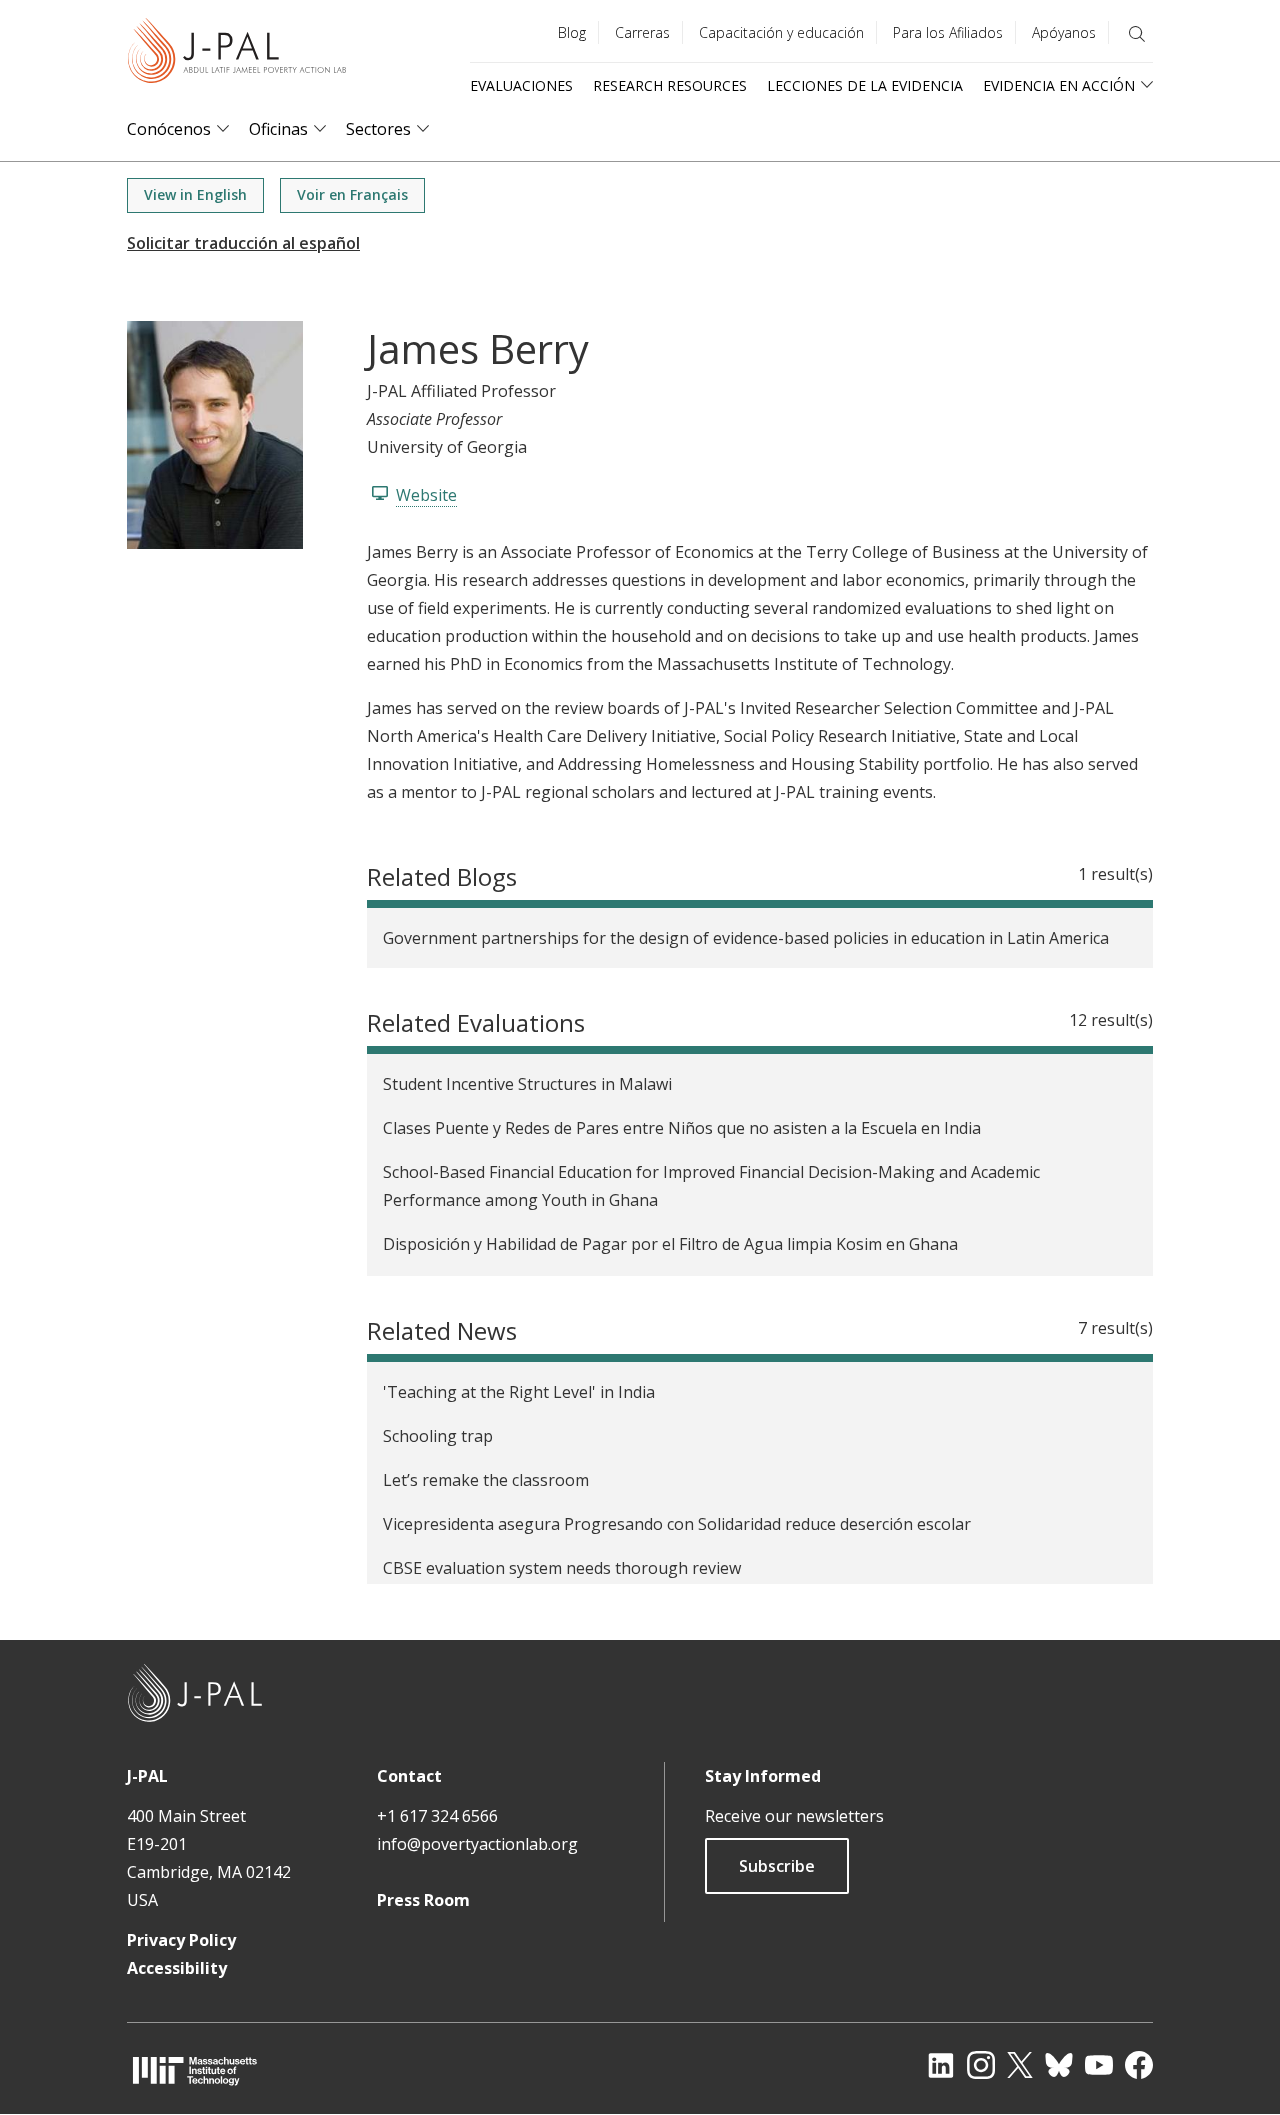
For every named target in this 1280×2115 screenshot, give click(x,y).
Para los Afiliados (948, 32)
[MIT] (195, 2070)
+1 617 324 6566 (437, 1816)
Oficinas (278, 129)
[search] (1137, 34)
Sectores (378, 129)
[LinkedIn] (941, 2065)
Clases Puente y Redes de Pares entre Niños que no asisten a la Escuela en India (682, 1128)
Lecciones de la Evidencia (865, 85)
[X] (1020, 2065)
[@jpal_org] (981, 2065)
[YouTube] (1099, 2065)
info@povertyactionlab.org (477, 1844)
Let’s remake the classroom (486, 1480)
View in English (195, 194)
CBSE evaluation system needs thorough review (562, 1568)
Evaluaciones (521, 85)
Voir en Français (352, 194)
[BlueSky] (1059, 2065)
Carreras (642, 32)
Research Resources (670, 85)
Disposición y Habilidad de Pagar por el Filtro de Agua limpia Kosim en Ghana (670, 1244)
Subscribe (777, 1866)
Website (426, 495)
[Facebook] (1139, 2065)
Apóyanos (1064, 32)
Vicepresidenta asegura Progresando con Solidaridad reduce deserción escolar (677, 1524)
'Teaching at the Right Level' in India (519, 1392)
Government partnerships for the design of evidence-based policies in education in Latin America (746, 938)
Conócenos (169, 129)
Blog (572, 32)
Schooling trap (438, 1436)
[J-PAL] (237, 54)
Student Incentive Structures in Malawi (527, 1084)
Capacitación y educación (781, 32)
